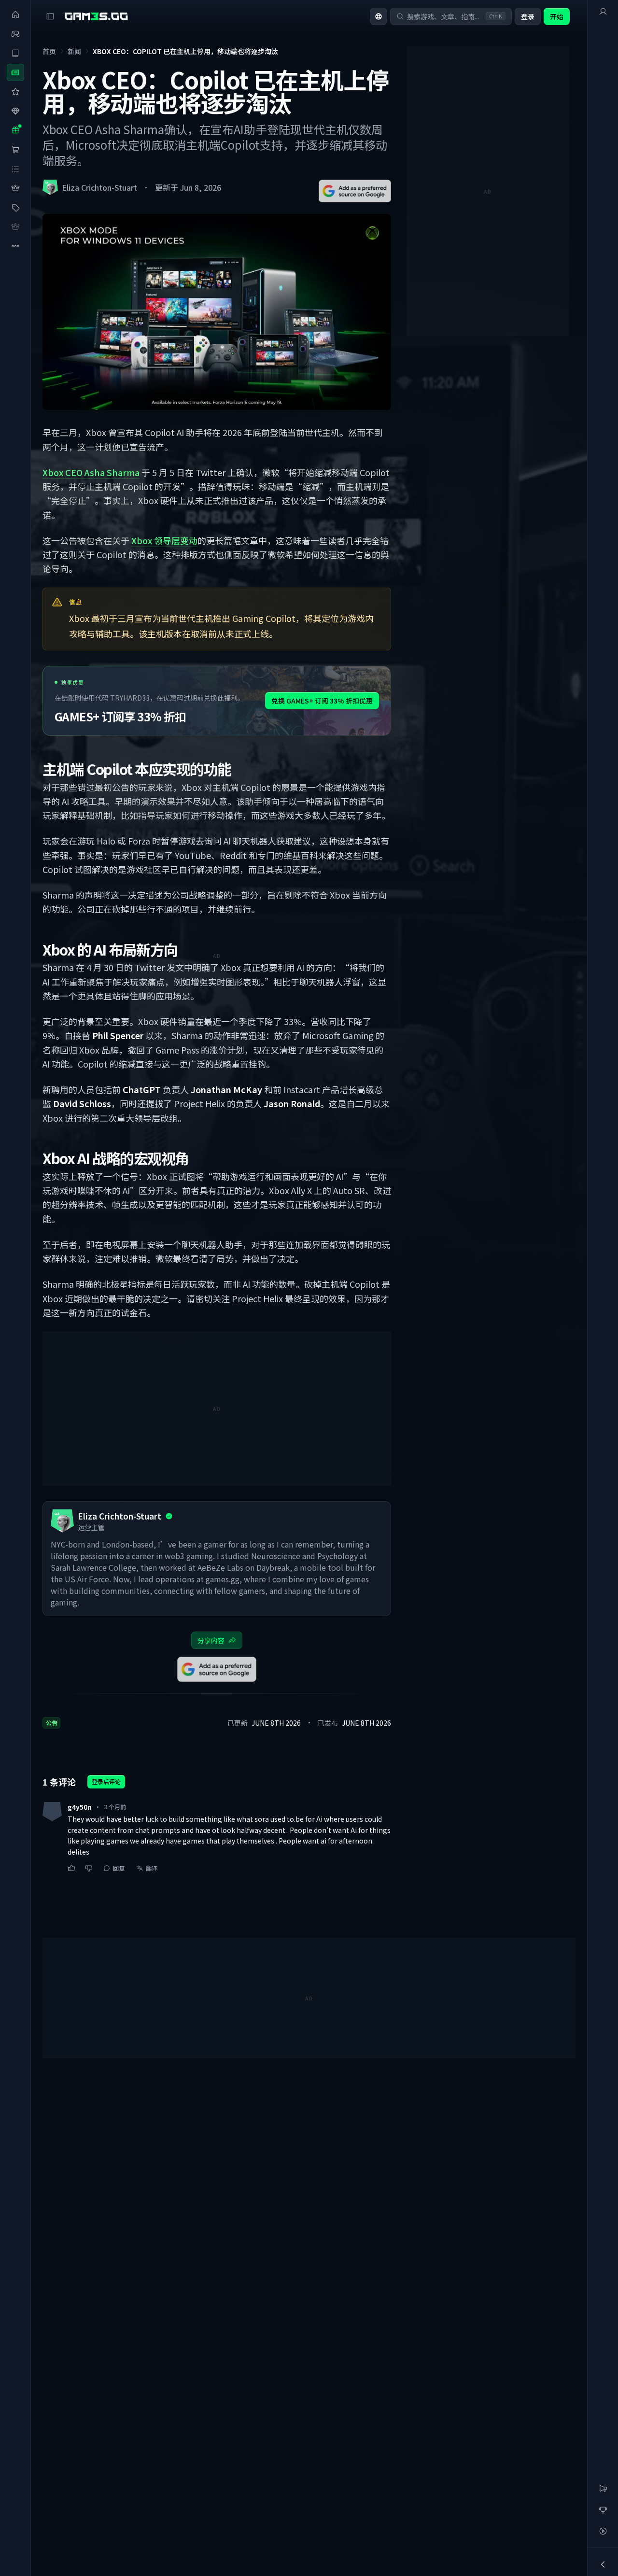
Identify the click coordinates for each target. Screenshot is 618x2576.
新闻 (74, 51)
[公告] (603, 2489)
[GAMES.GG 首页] (96, 16)
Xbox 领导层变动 (164, 540)
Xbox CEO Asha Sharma (91, 472)
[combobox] (379, 16)
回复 (119, 1868)
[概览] (603, 12)
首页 (49, 51)
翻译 (152, 1868)
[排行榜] (603, 2510)
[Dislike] (89, 1868)
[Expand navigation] (603, 2564)
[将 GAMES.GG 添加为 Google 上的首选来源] (355, 191)
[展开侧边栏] (50, 16)
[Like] (71, 1868)
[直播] (603, 2531)
